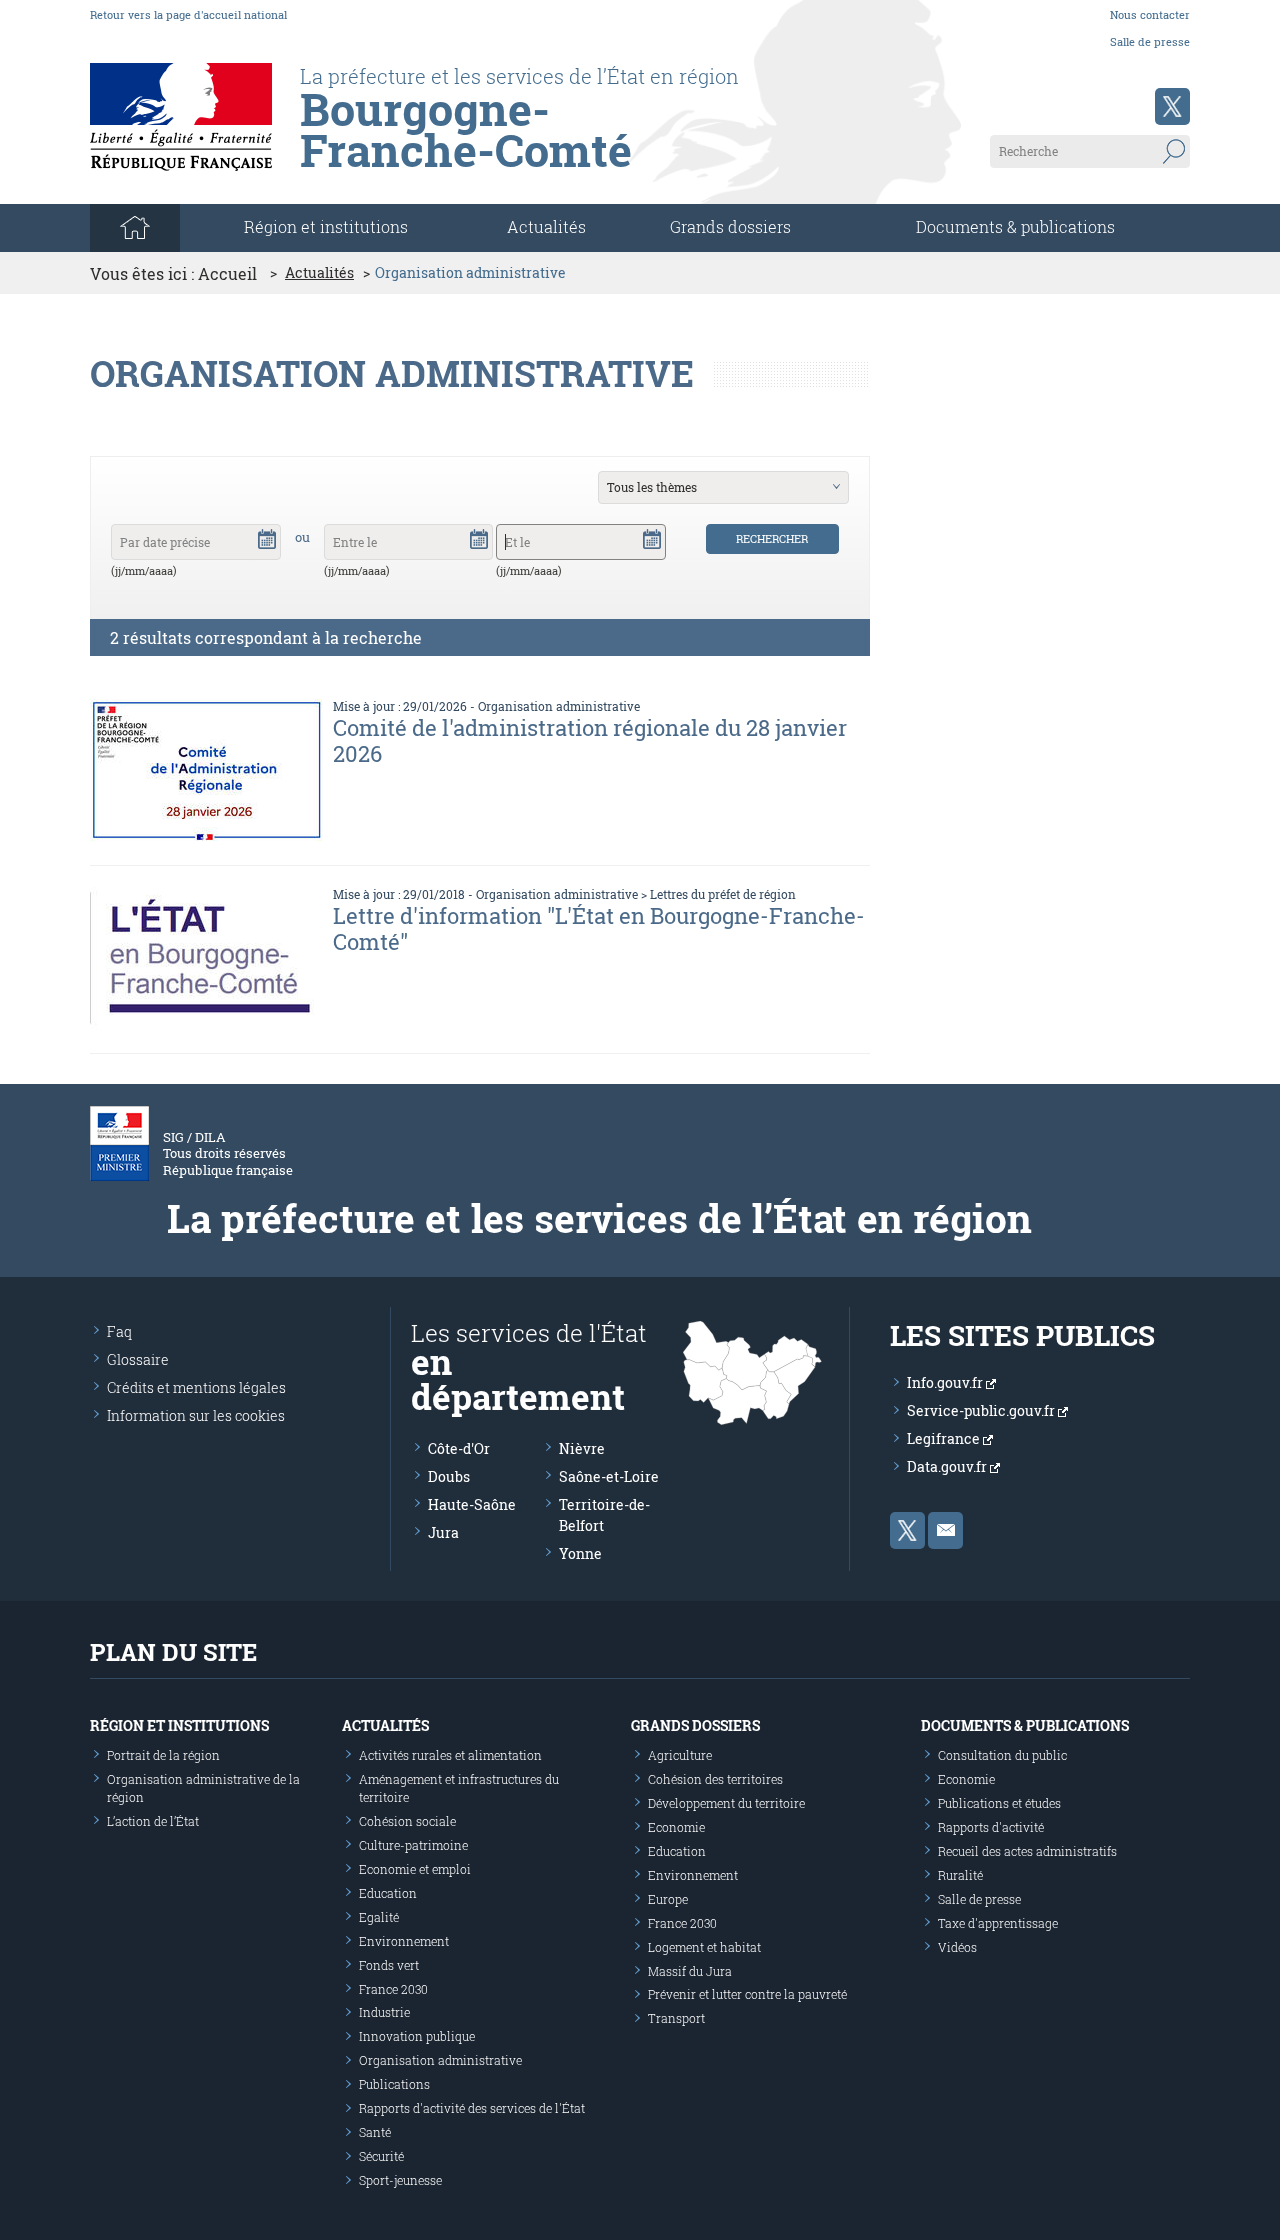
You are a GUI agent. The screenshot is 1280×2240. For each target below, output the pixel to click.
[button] (267, 538)
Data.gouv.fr (948, 1466)
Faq (119, 1331)
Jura (443, 1532)
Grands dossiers (730, 226)
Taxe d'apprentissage (998, 1923)
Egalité (379, 1917)
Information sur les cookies (196, 1415)
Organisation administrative (559, 706)
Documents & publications (1015, 226)
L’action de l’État (153, 1821)
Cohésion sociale (407, 1821)
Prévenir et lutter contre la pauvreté (747, 1994)
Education (388, 1893)
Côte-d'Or (459, 1448)
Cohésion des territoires (715, 1779)
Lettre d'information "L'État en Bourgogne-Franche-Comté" (599, 928)
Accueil (227, 273)
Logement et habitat (704, 1947)
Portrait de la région (163, 1755)
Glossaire (138, 1359)
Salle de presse (1150, 41)
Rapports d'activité (991, 1827)
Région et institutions (179, 1725)
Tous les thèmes (652, 487)
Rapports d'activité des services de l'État (472, 2108)
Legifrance (945, 1438)
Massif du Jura (690, 1971)
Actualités (546, 226)
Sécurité (381, 2156)
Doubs (449, 1476)
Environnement (404, 1941)
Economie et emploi (415, 1869)
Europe (668, 1899)
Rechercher (772, 538)
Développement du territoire (726, 1803)
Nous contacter (1150, 14)
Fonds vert (389, 1965)
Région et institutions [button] (326, 226)
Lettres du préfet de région (723, 894)
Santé (375, 2132)
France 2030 (393, 1989)
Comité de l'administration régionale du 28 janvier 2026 (590, 740)
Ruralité (960, 1875)
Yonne (580, 1553)
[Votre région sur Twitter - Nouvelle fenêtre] (1172, 106)
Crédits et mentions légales (196, 1387)
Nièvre (582, 1448)
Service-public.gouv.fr (982, 1410)
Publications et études (999, 1803)
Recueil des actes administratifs (1027, 1851)
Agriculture (680, 1755)
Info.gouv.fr (946, 1382)
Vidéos (957, 1947)
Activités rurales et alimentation (450, 1755)
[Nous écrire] (945, 1530)
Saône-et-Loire (609, 1476)
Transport (676, 2018)
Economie (676, 1827)
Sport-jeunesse (400, 2180)
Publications (394, 2084)
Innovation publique (417, 2036)
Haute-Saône (472, 1504)
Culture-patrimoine (413, 1845)
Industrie (384, 2012)
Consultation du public (1002, 1755)
